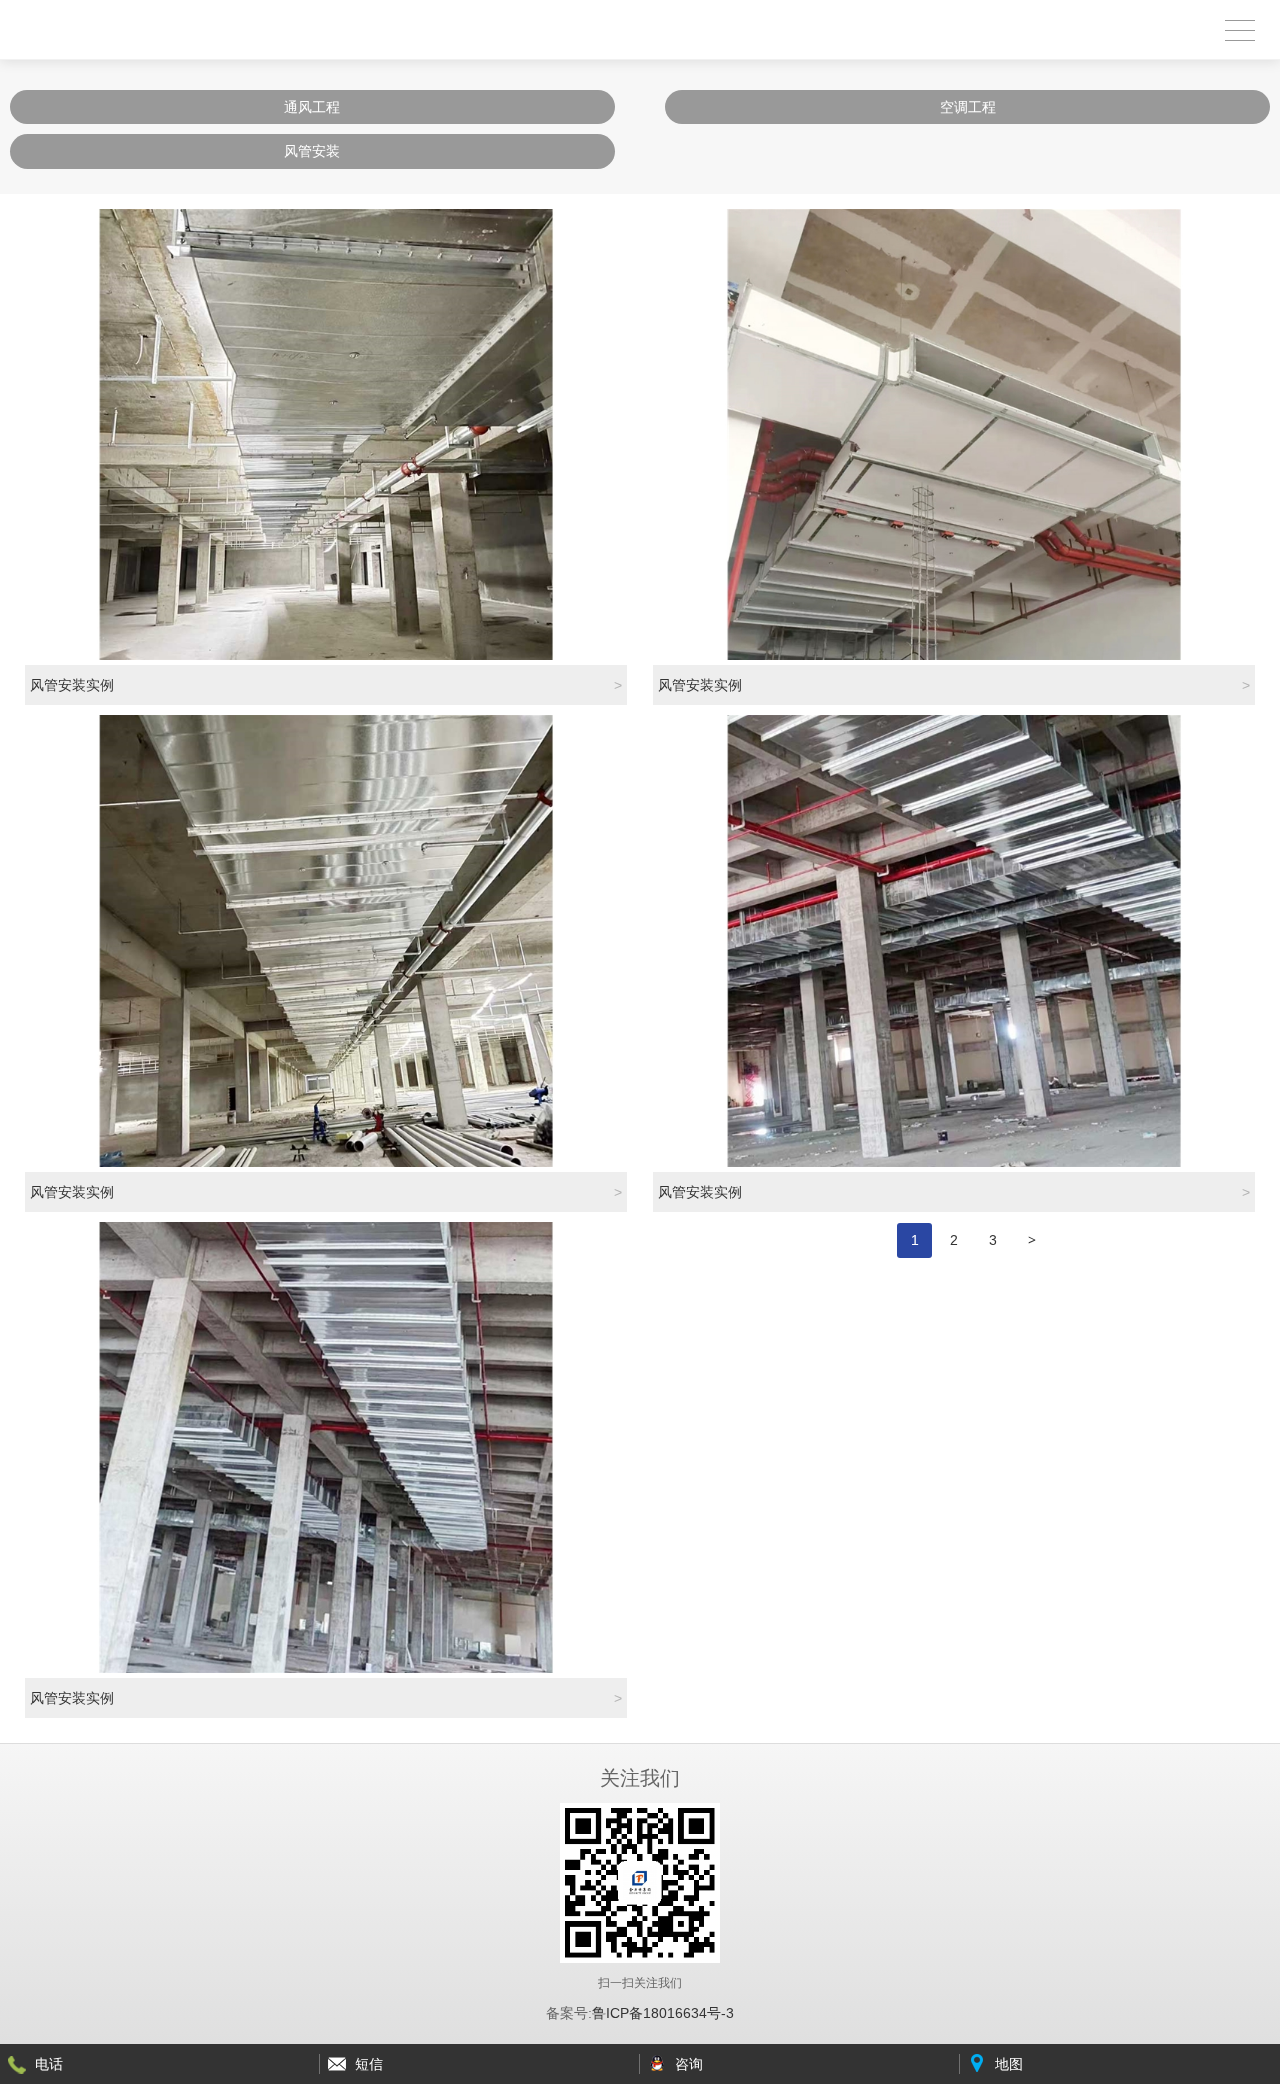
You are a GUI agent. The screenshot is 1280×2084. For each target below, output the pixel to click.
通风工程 (312, 107)
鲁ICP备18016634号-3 (663, 2013)
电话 (49, 2064)
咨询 (689, 2064)
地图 (1009, 2064)
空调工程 (968, 107)
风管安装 (312, 151)
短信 (369, 2064)
